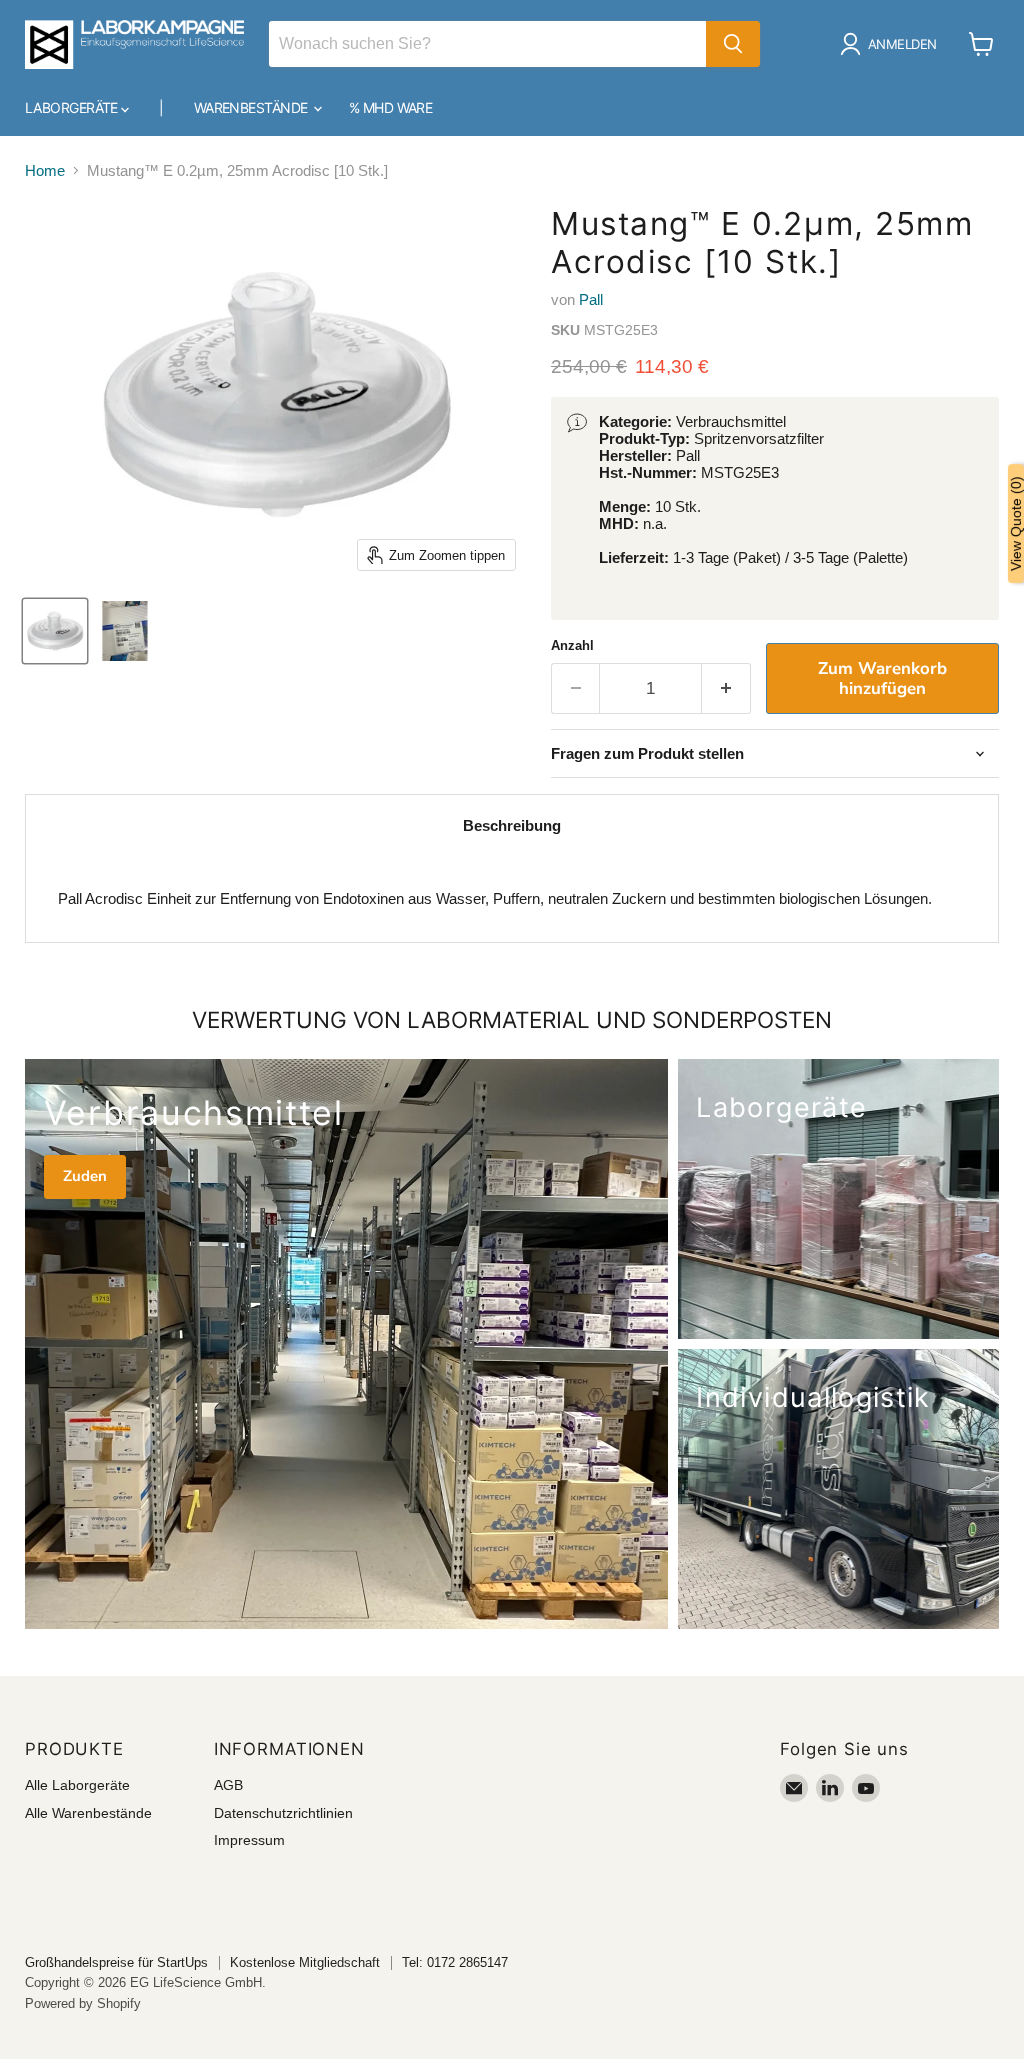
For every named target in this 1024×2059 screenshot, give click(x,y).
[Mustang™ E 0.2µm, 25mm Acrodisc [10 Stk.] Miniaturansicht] (55, 631)
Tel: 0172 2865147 (455, 1962)
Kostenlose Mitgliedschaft (305, 1962)
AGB (228, 1785)
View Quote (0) (1016, 523)
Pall (591, 299)
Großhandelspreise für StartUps (116, 1962)
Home (45, 170)
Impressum (249, 1840)
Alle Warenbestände (88, 1813)
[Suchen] (733, 44)
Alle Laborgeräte (77, 1785)
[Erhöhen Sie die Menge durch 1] (726, 688)
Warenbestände (252, 107)
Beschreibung (512, 825)
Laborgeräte (73, 107)
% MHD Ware (390, 107)
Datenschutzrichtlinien (283, 1813)
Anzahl (572, 645)
